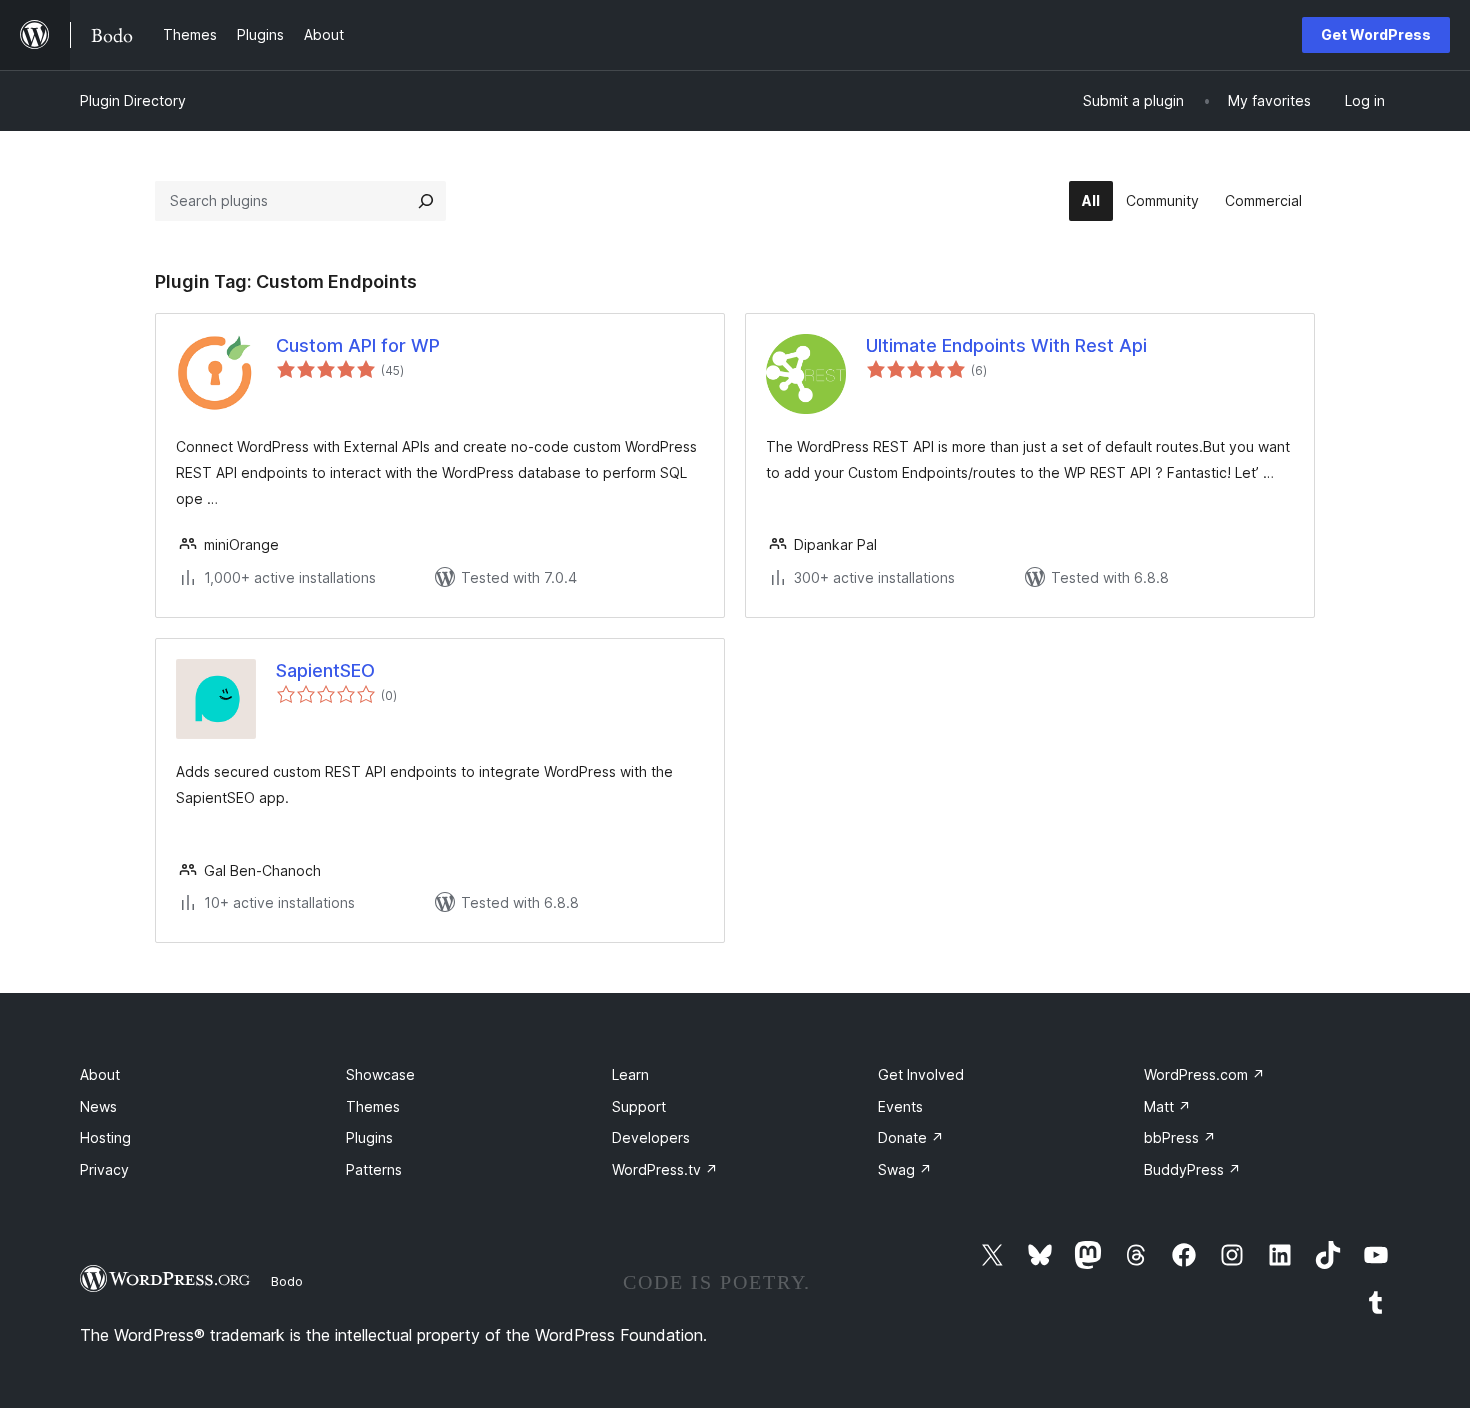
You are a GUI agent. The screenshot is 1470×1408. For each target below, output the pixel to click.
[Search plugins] (426, 201)
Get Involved (921, 1074)
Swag (905, 1169)
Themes (373, 1106)
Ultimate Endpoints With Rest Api (1006, 345)
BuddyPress (1192, 1169)
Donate (911, 1137)
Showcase (380, 1074)
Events (900, 1106)
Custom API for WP (358, 345)
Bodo (287, 1281)
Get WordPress (1376, 34)
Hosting (105, 1137)
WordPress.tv (665, 1169)
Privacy (104, 1169)
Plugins (369, 1137)
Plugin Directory (133, 100)
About (100, 1074)
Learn (630, 1074)
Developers (651, 1137)
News (98, 1106)
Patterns (374, 1169)
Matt (1167, 1106)
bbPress (1180, 1137)
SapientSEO (325, 670)
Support (639, 1106)
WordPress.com (1204, 1074)
